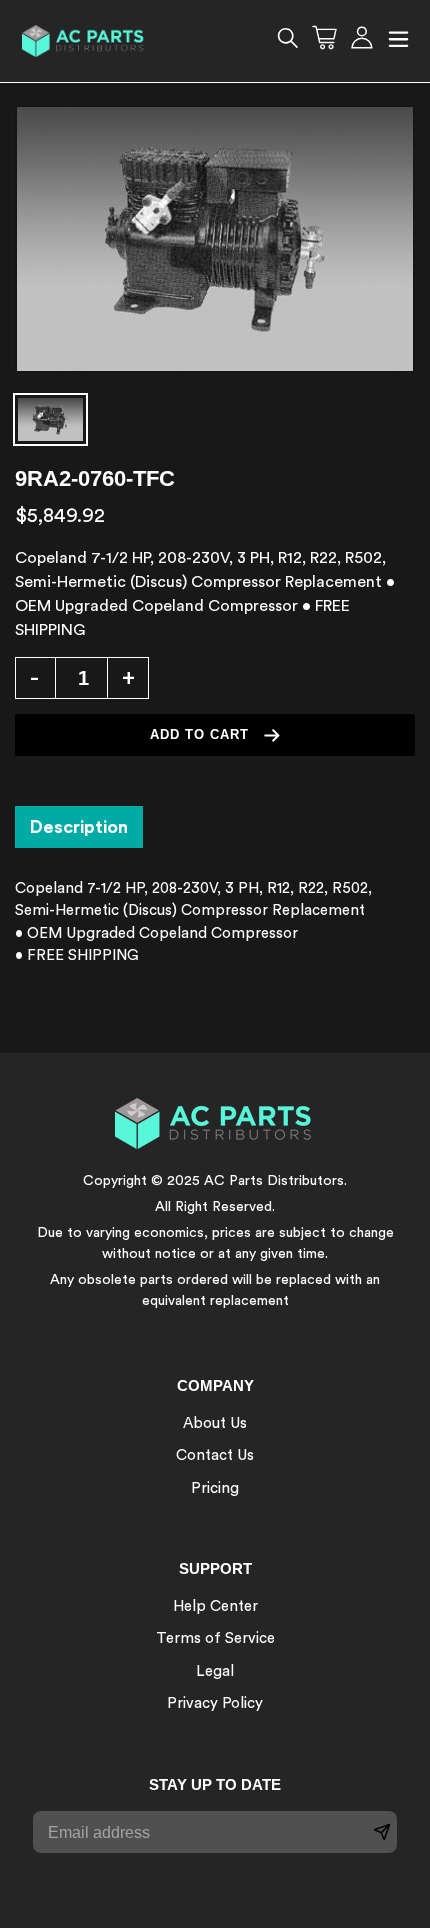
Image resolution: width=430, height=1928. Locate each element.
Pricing (215, 1488)
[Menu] (398, 41)
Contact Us (215, 1455)
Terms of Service (215, 1638)
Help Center (215, 1606)
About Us (215, 1423)
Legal (215, 1671)
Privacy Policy (215, 1703)
